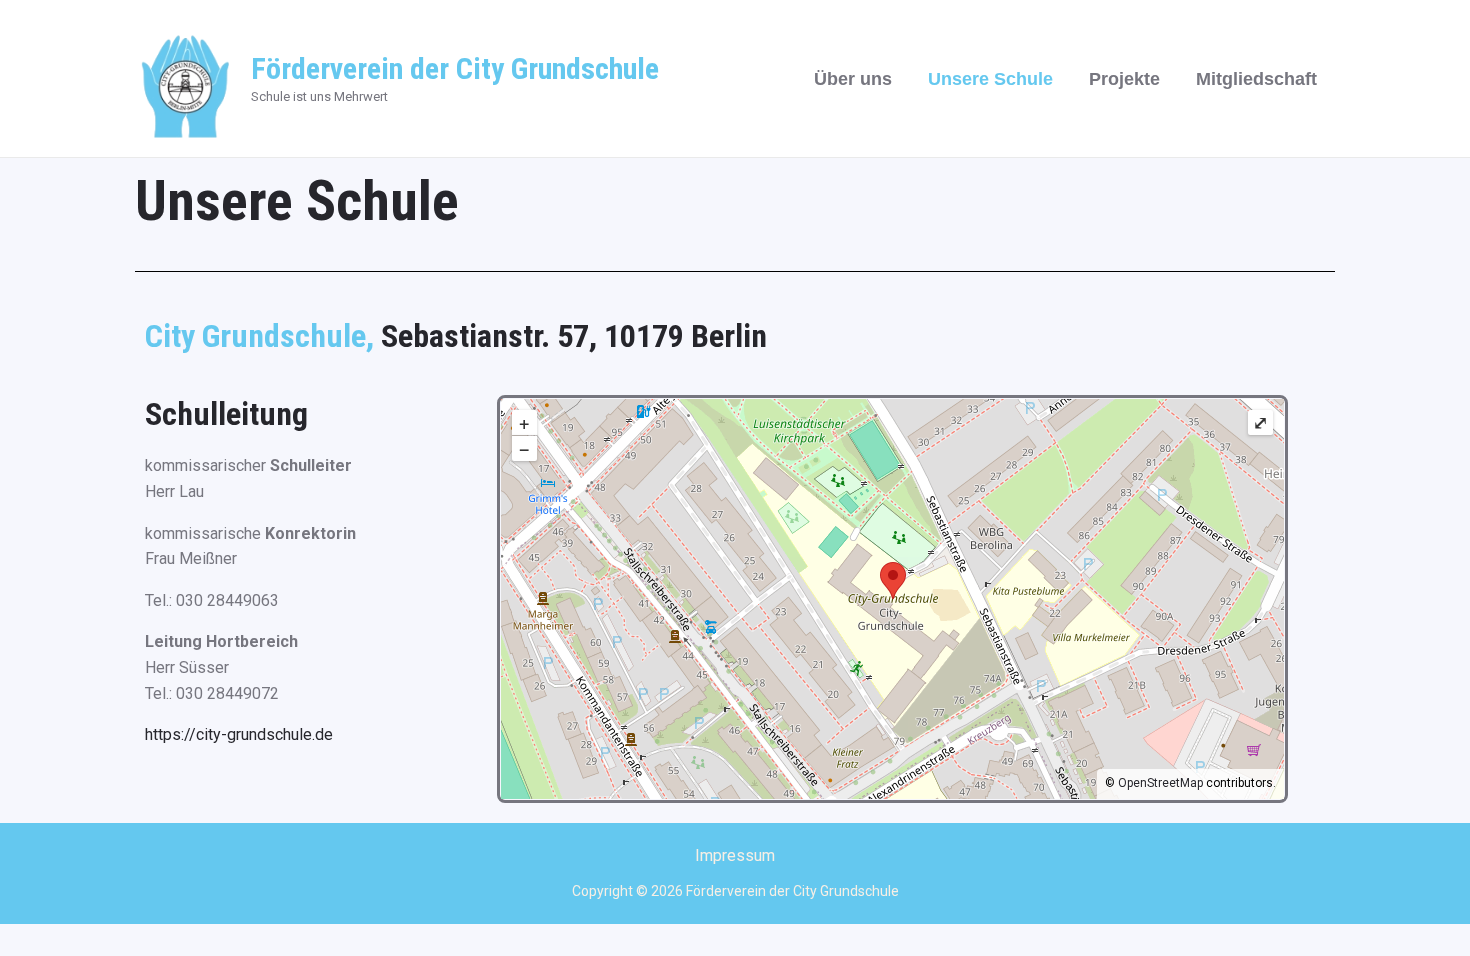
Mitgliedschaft (1256, 79)
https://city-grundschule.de (239, 734)
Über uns (853, 79)
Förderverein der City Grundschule (455, 68)
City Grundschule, (263, 336)
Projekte (1124, 79)
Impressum (735, 855)
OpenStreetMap (1160, 783)
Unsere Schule (990, 79)
